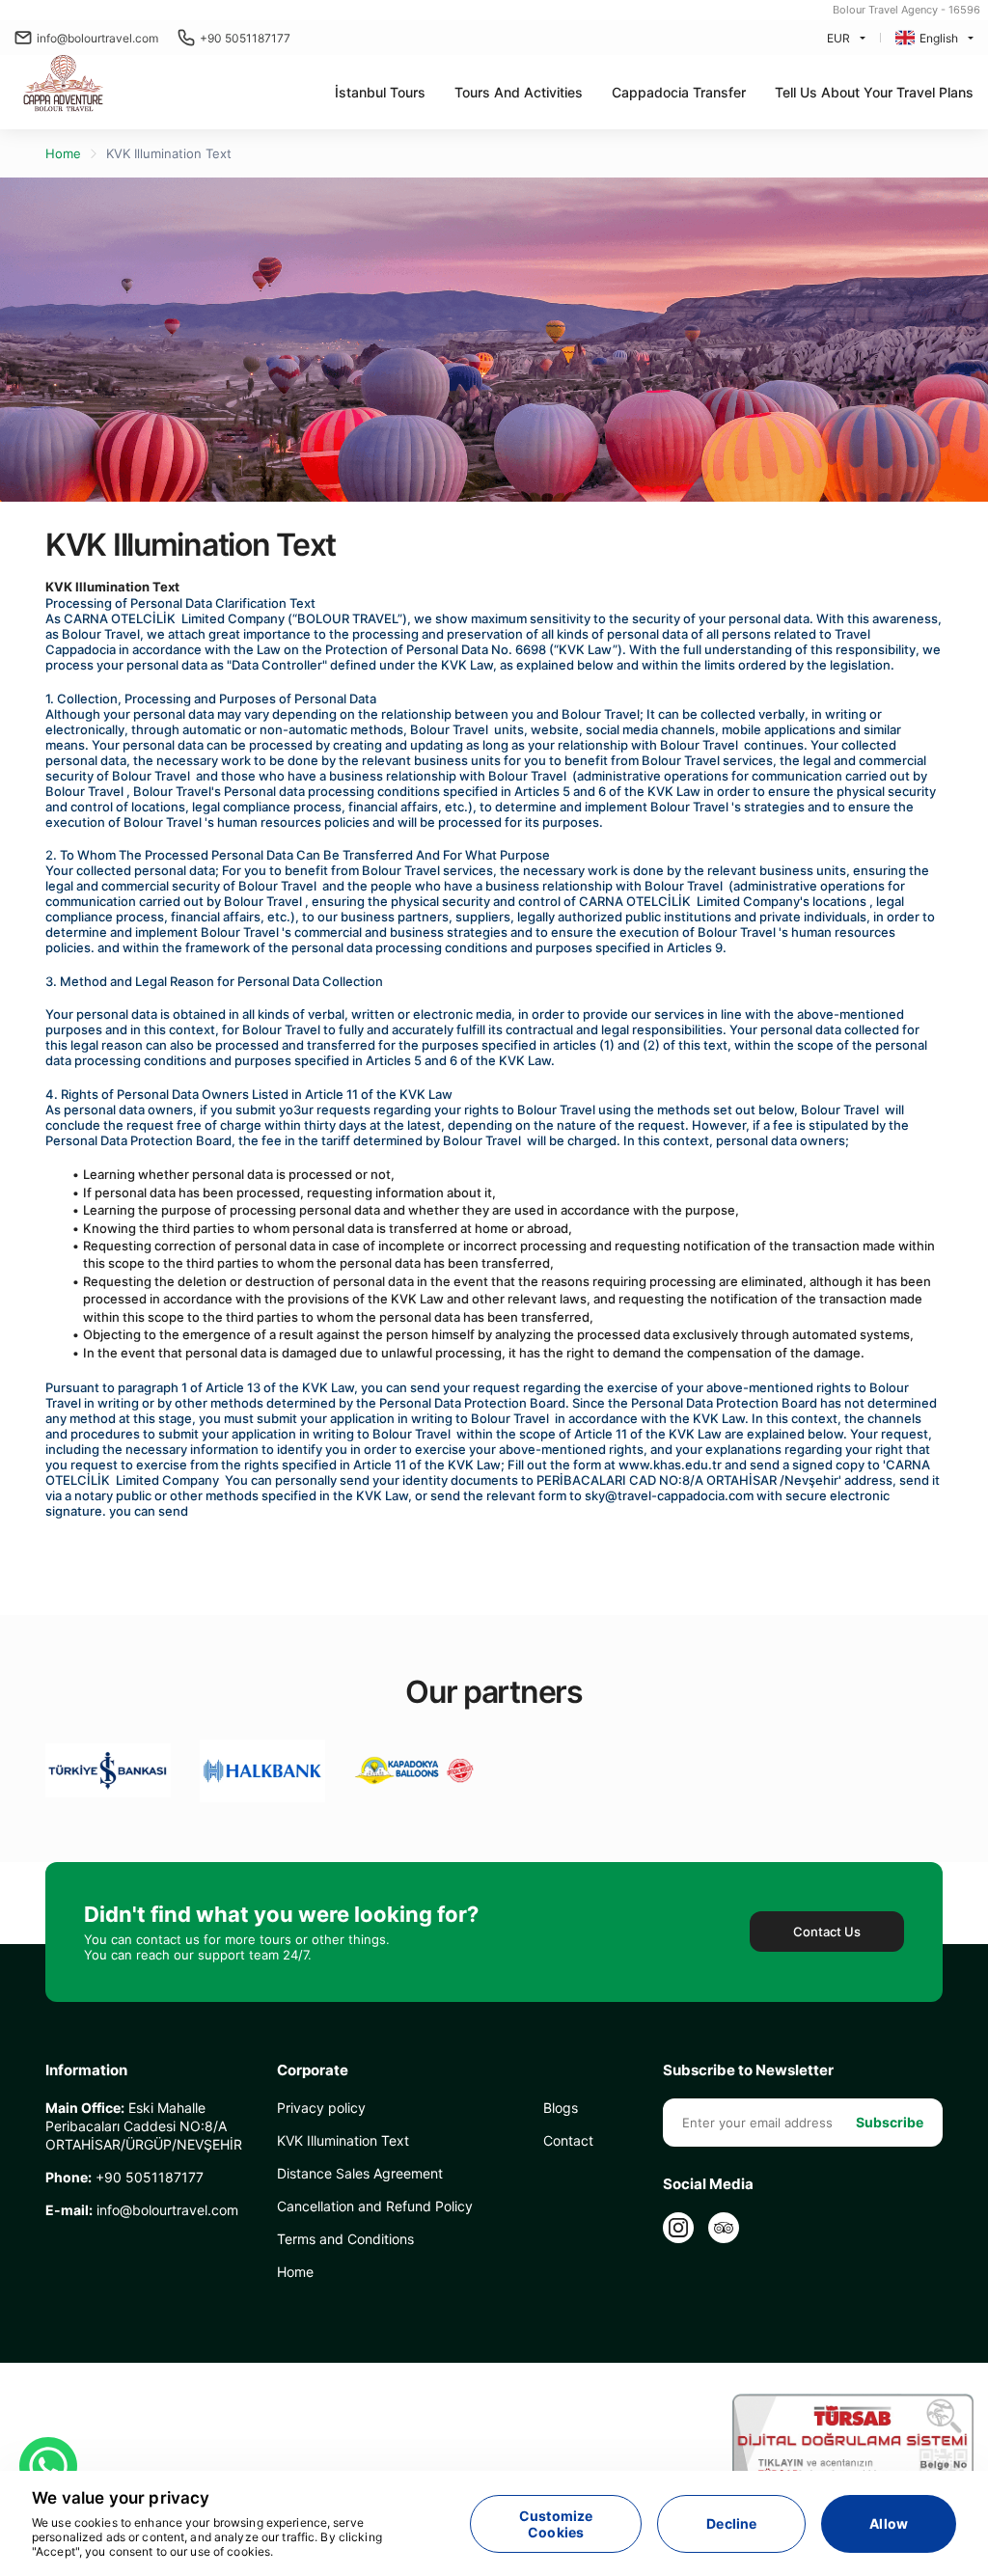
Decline (731, 2523)
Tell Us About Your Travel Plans (874, 92)
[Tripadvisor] (724, 2228)
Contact (568, 2140)
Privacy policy (321, 2108)
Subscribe (890, 2122)
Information (86, 2070)
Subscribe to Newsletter (748, 2070)
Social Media (708, 2184)
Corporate (313, 2070)
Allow (889, 2523)
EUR (838, 38)
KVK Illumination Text (169, 153)
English (939, 38)
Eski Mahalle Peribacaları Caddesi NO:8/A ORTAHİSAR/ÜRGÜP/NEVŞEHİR (144, 2126)
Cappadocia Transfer (679, 92)
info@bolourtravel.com (97, 38)
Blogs (561, 2108)
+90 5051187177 (245, 38)
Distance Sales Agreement (360, 2173)
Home (63, 153)
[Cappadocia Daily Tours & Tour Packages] (66, 85)
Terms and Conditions (345, 2239)
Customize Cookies (556, 2524)
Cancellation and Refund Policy (375, 2206)
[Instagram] (678, 2228)
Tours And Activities (519, 92)
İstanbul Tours (380, 92)
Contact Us (827, 1932)
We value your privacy (121, 2498)
